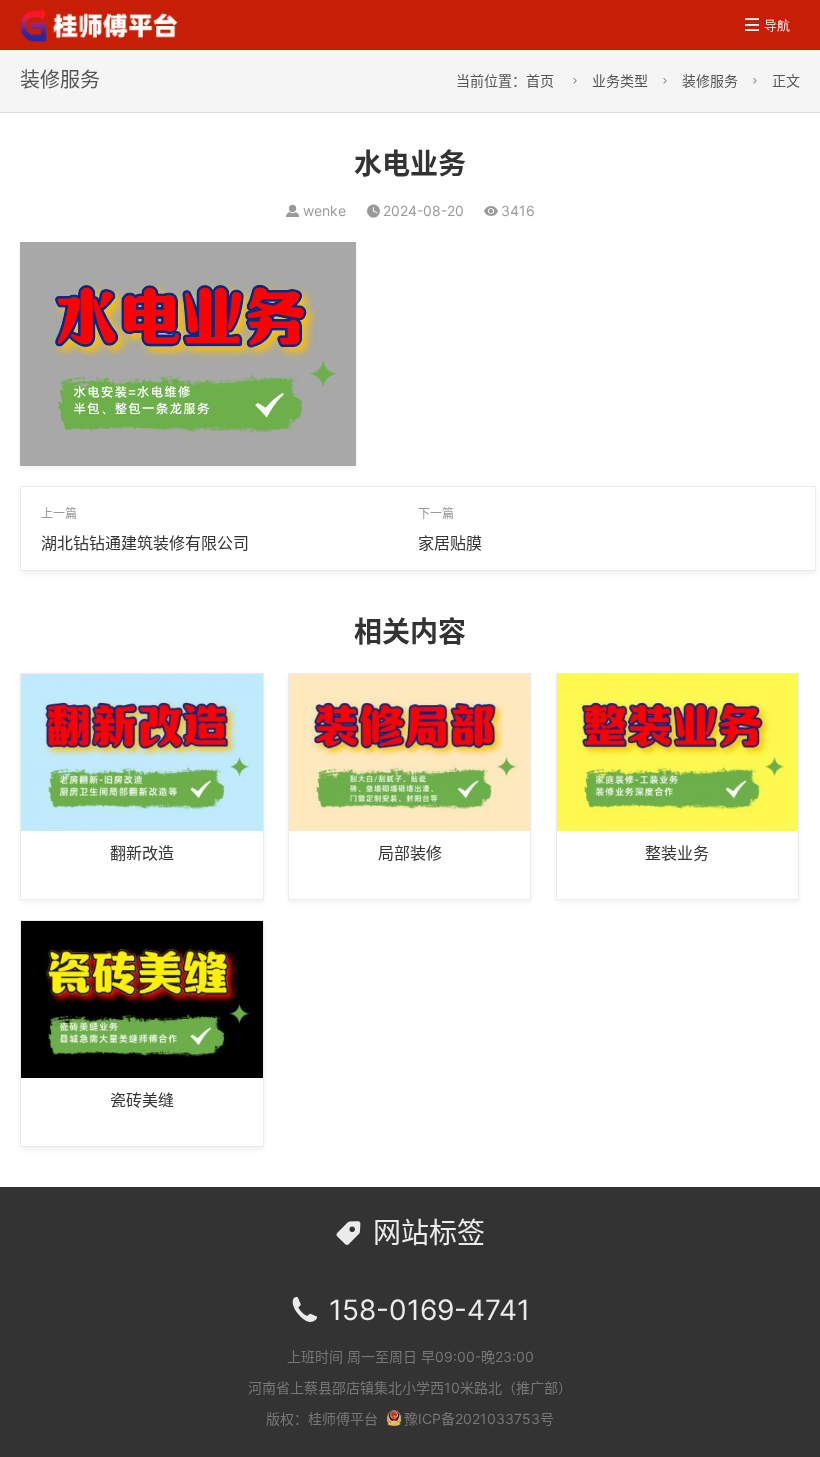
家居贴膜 (450, 543)
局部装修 (410, 853)
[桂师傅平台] (101, 23)
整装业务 (677, 853)
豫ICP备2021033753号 (479, 1418)
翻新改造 (142, 853)
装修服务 (710, 80)
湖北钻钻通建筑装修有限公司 (145, 543)
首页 (540, 80)
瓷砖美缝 (142, 1100)
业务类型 (620, 80)
